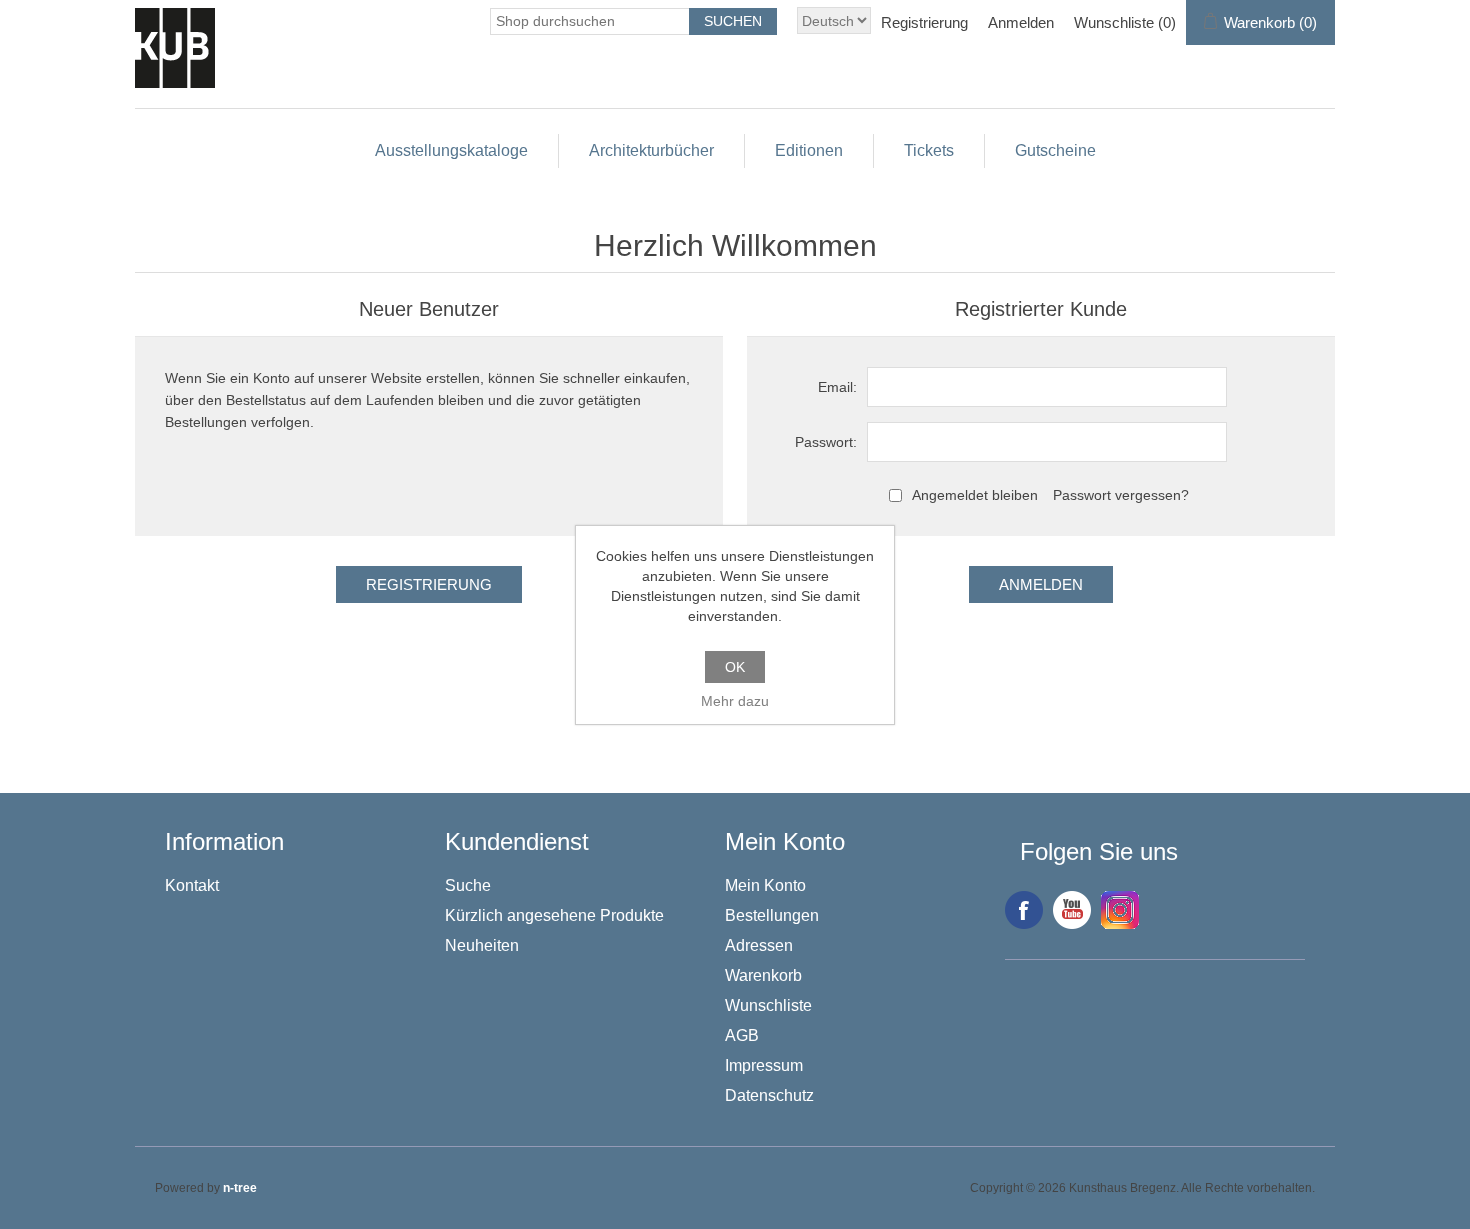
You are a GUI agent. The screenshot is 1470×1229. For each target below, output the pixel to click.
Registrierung (924, 22)
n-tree (240, 1188)
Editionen (809, 150)
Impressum (764, 1065)
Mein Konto (765, 885)
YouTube (1072, 910)
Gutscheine (1055, 150)
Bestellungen (772, 915)
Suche (468, 885)
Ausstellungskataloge (451, 150)
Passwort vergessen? (1121, 495)
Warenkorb (763, 975)
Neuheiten (482, 945)
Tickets (929, 150)
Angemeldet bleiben (975, 495)
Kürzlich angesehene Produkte (554, 915)
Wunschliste (768, 1005)
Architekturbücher (651, 150)
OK (735, 667)
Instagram (1120, 910)
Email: (837, 387)
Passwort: (826, 442)
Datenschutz (769, 1095)
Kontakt (192, 885)
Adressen (759, 945)
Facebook (1024, 910)
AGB (742, 1035)
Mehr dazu (735, 701)
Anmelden (1021, 22)
